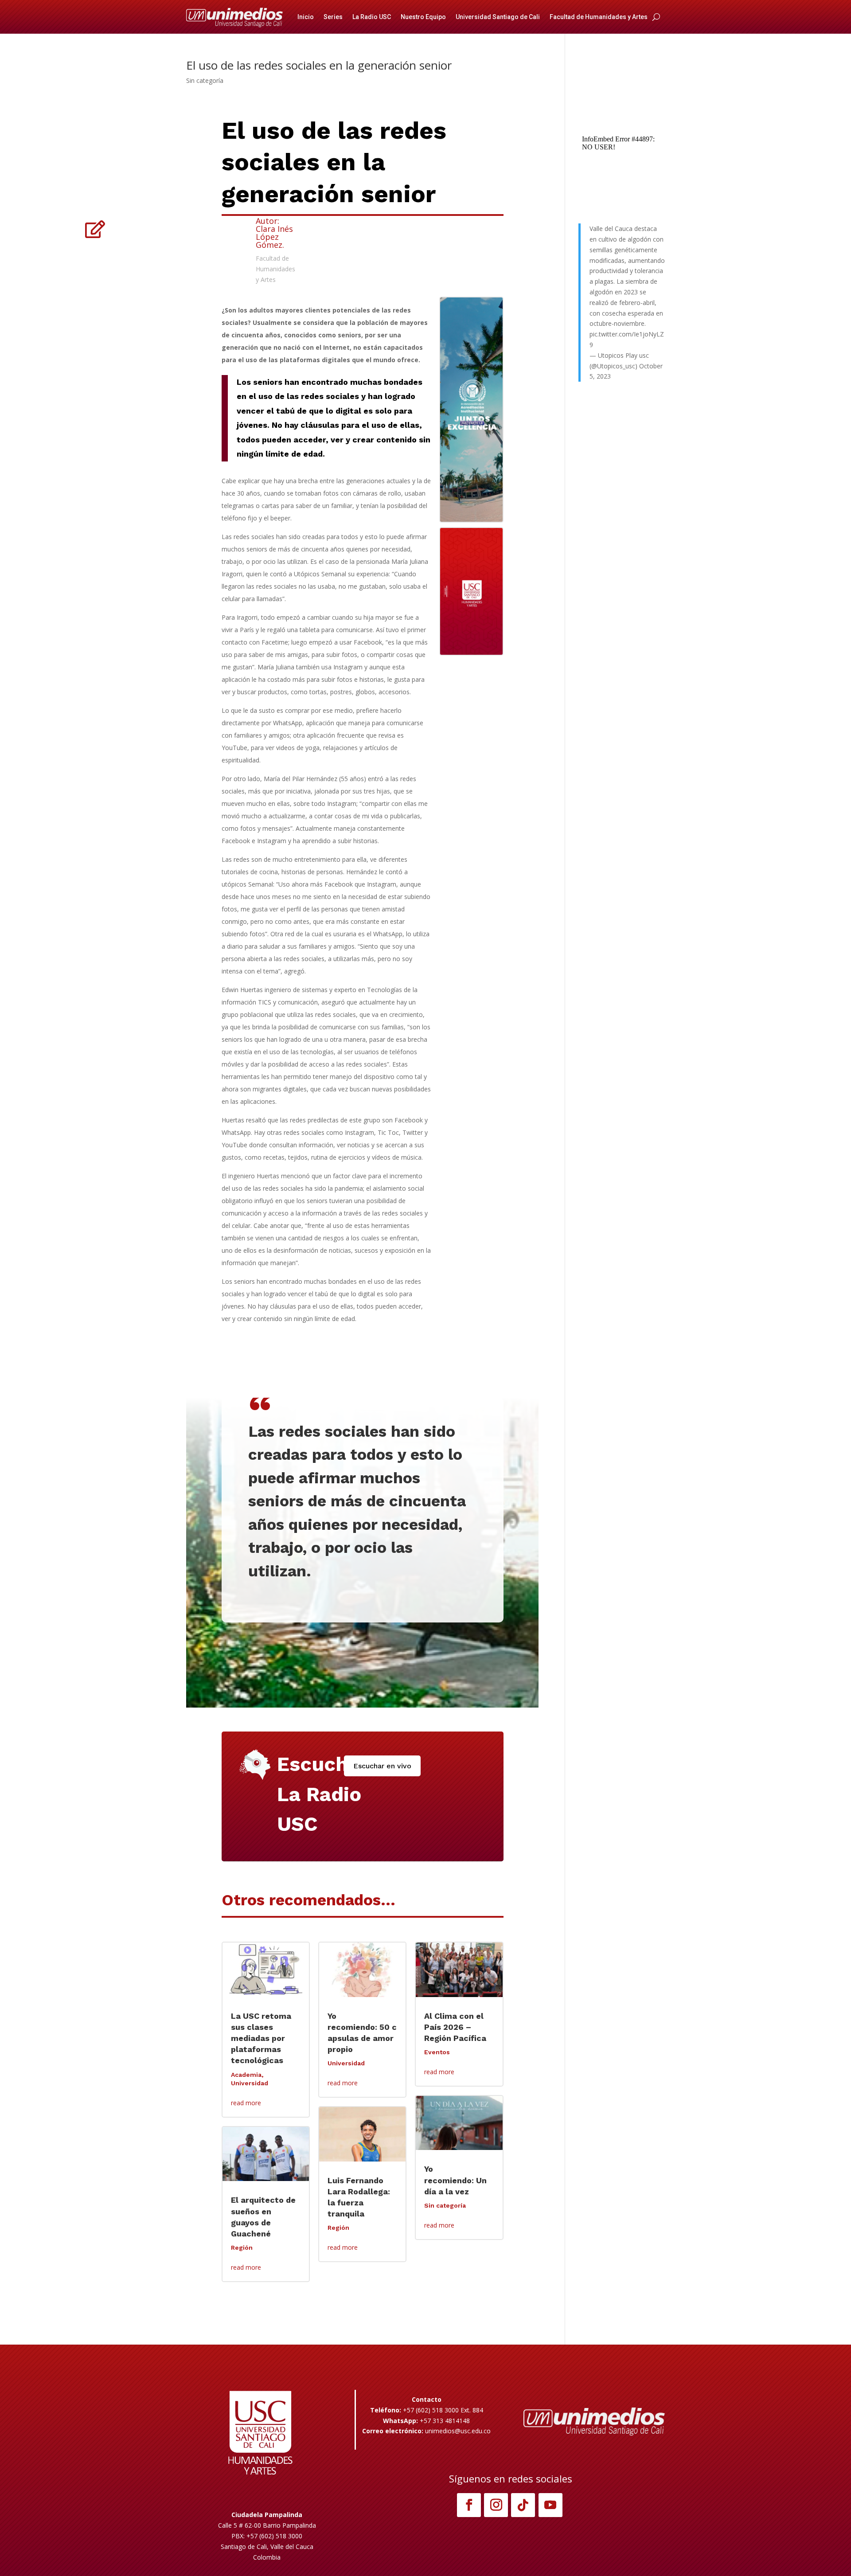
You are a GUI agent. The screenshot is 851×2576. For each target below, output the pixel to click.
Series (333, 17)
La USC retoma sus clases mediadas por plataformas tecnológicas (261, 2038)
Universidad (250, 2083)
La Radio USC (372, 17)
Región (242, 2248)
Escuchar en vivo (382, 1766)
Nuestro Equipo (423, 17)
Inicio (306, 17)
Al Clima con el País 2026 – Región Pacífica (455, 2027)
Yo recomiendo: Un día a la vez (455, 2180)
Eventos (437, 2052)
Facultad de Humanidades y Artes (599, 17)
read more (246, 2103)
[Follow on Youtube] (550, 2505)
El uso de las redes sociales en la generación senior (319, 65)
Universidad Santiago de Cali (498, 17)
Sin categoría (205, 80)
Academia (246, 2075)
